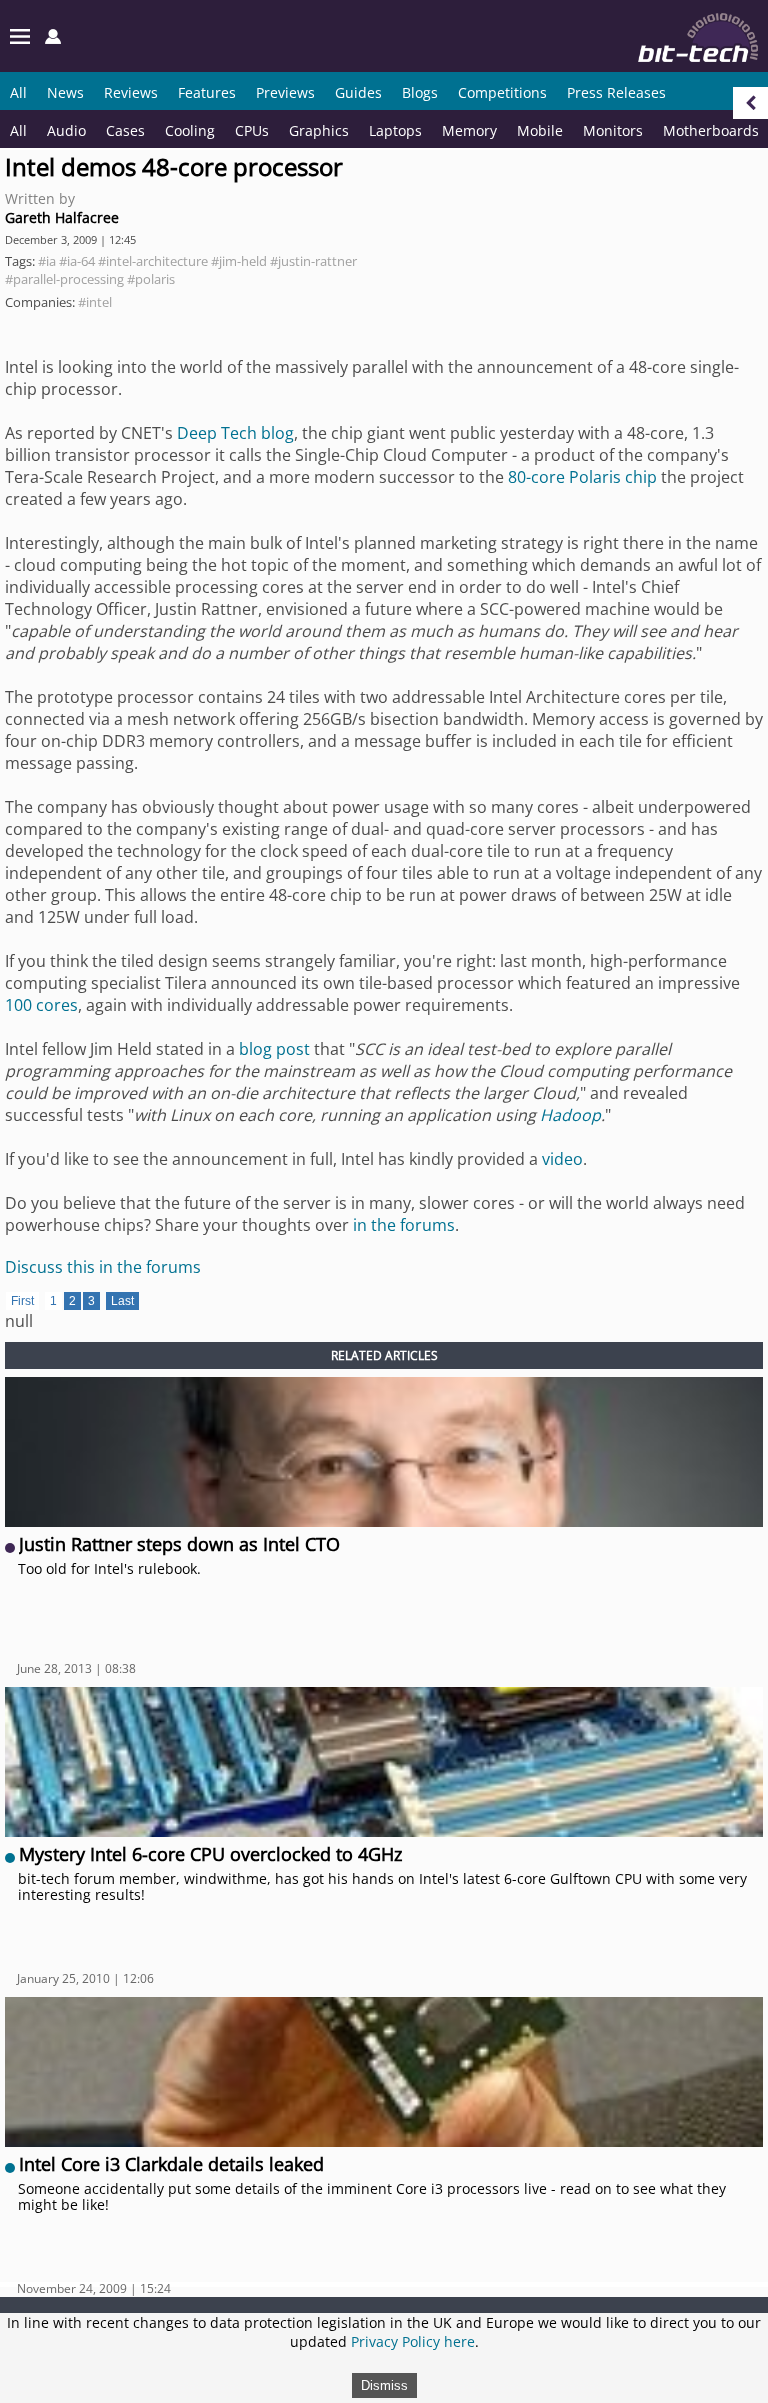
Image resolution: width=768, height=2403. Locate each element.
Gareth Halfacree (62, 217)
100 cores (41, 1005)
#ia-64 (77, 261)
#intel (95, 302)
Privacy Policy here (413, 2341)
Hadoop (570, 1115)
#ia (47, 261)
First (22, 1301)
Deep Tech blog (235, 433)
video (562, 1159)
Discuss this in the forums (103, 1267)
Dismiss (384, 2385)
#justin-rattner (313, 261)
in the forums (404, 1225)
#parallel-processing (64, 279)
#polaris (151, 279)
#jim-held (239, 261)
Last (122, 1301)
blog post (274, 1049)
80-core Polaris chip (582, 477)
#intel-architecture (153, 261)
